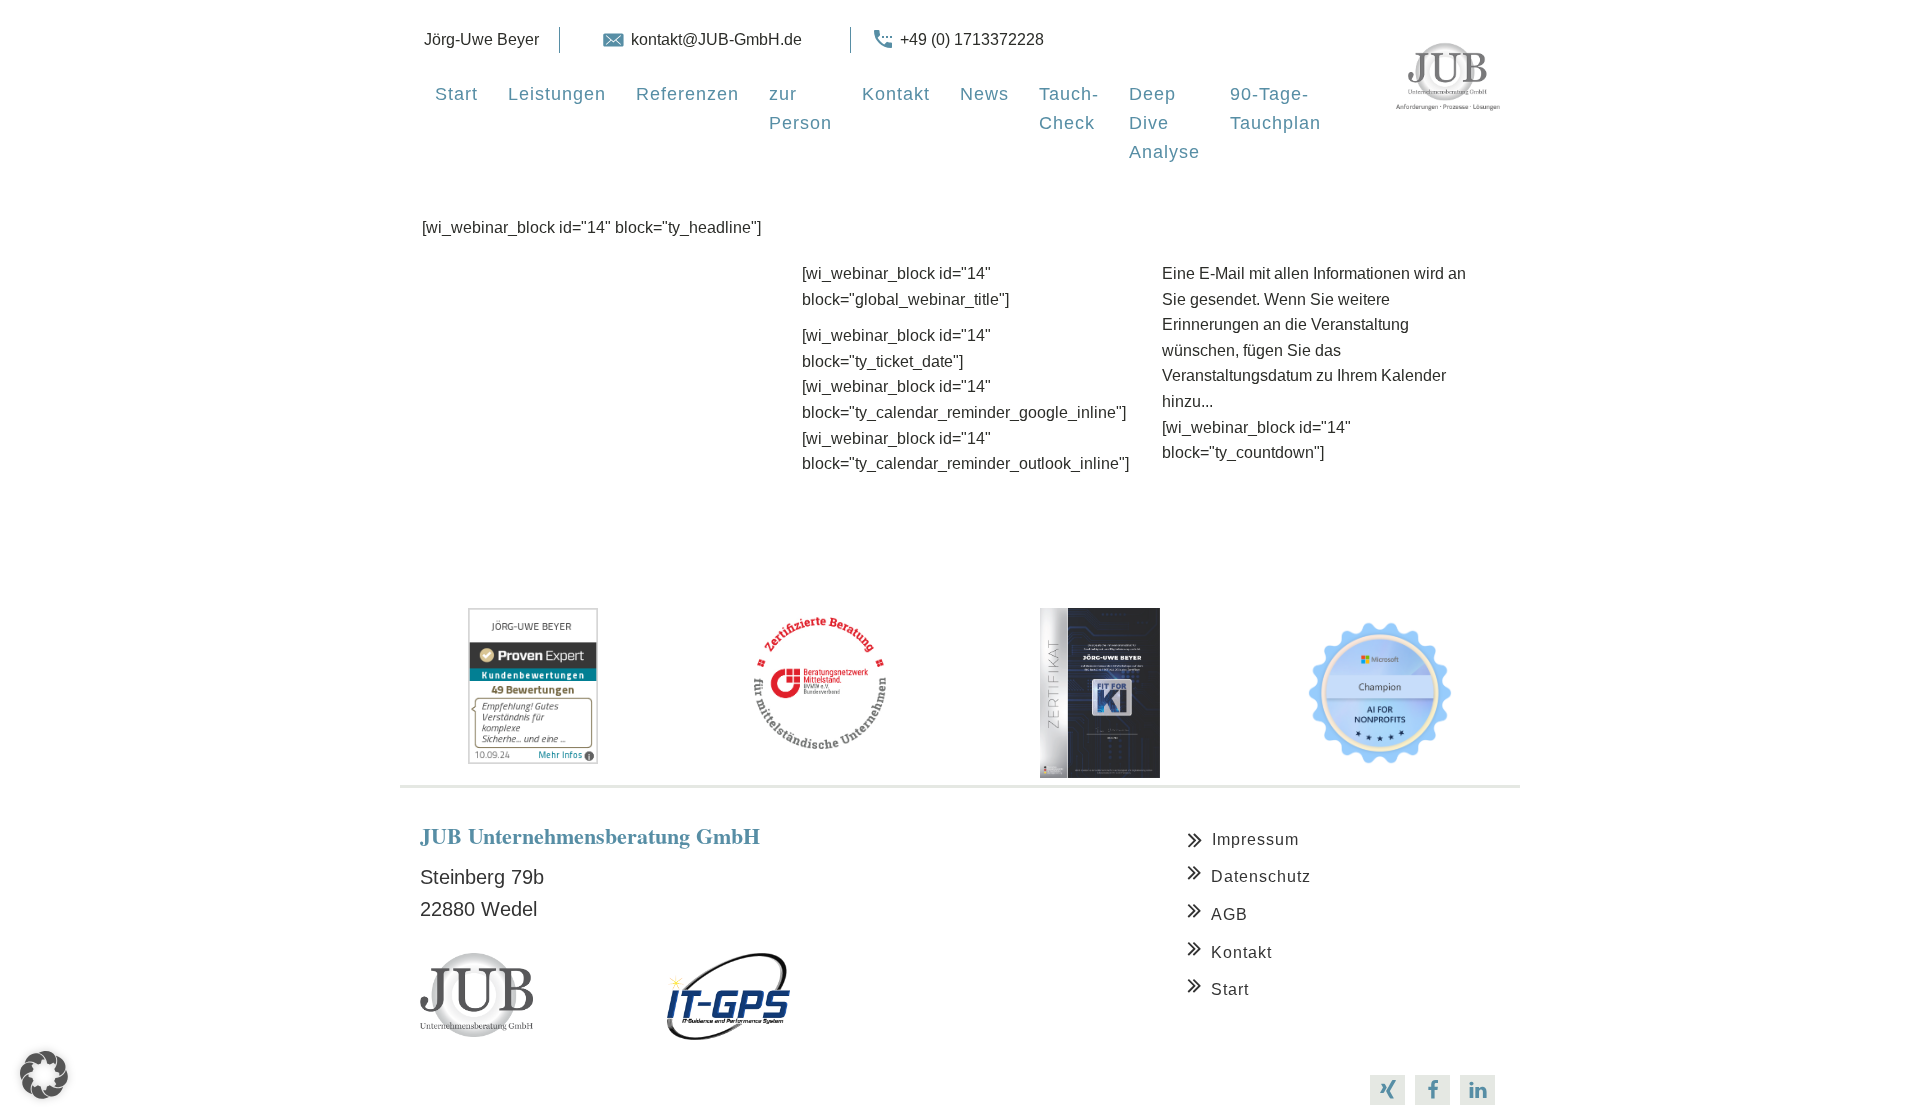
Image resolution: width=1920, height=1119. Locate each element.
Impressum (1255, 839)
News (984, 94)
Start (456, 94)
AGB (1229, 914)
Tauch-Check (1069, 108)
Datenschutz (1261, 876)
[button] (44, 1075)
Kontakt (896, 94)
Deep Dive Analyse (1164, 123)
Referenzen (687, 94)
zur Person (800, 108)
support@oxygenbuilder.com (648, 1089)
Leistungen (557, 94)
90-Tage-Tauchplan (1275, 108)
